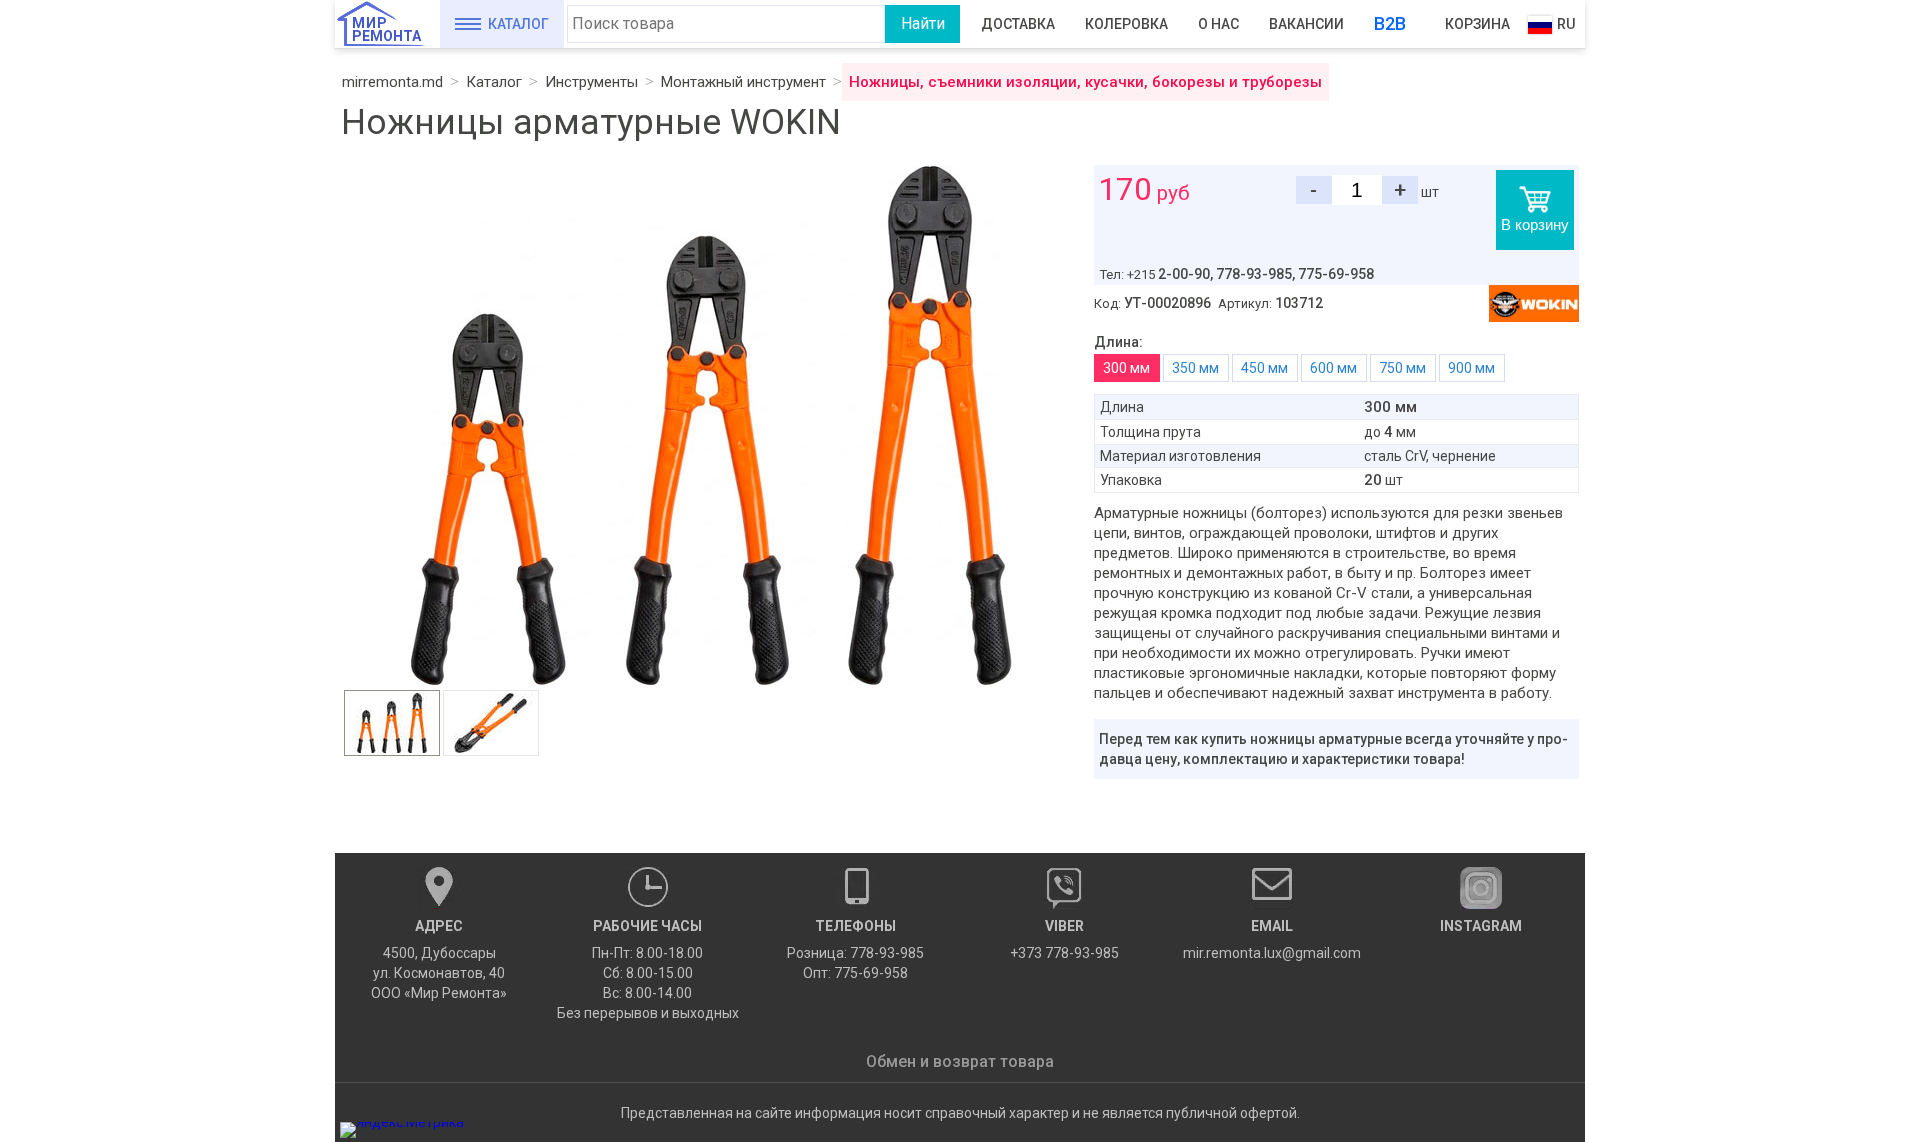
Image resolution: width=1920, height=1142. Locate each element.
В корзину (1535, 224)
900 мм (1471, 368)
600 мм (1333, 368)
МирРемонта (386, 29)
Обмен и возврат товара (960, 1061)
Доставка (1018, 24)
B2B (1390, 23)
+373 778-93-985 (1064, 939)
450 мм (1264, 368)
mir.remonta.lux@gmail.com (1272, 939)
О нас (1218, 24)
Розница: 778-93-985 (855, 953)
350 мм (1195, 368)
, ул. (439, 959)
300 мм (1126, 368)
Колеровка (1126, 24)
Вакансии (1306, 24)
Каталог (518, 24)
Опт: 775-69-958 (855, 973)
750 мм (1402, 368)
